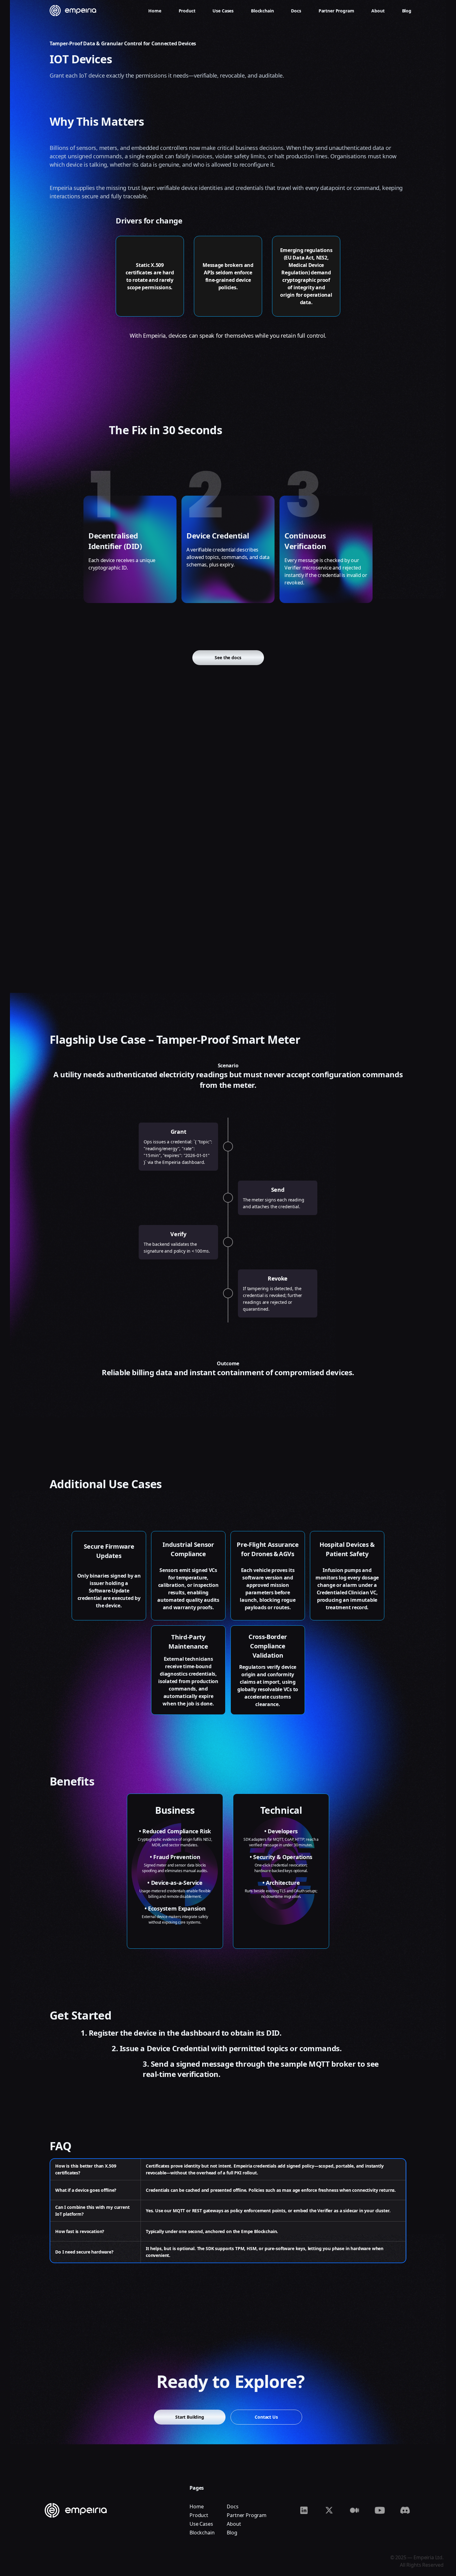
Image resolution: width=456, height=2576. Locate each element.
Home (197, 2506)
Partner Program (247, 2515)
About (234, 2524)
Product (199, 2515)
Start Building (190, 2417)
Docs (232, 2506)
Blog (232, 2533)
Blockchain (202, 2533)
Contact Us (266, 2417)
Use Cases (201, 2524)
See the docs (228, 658)
